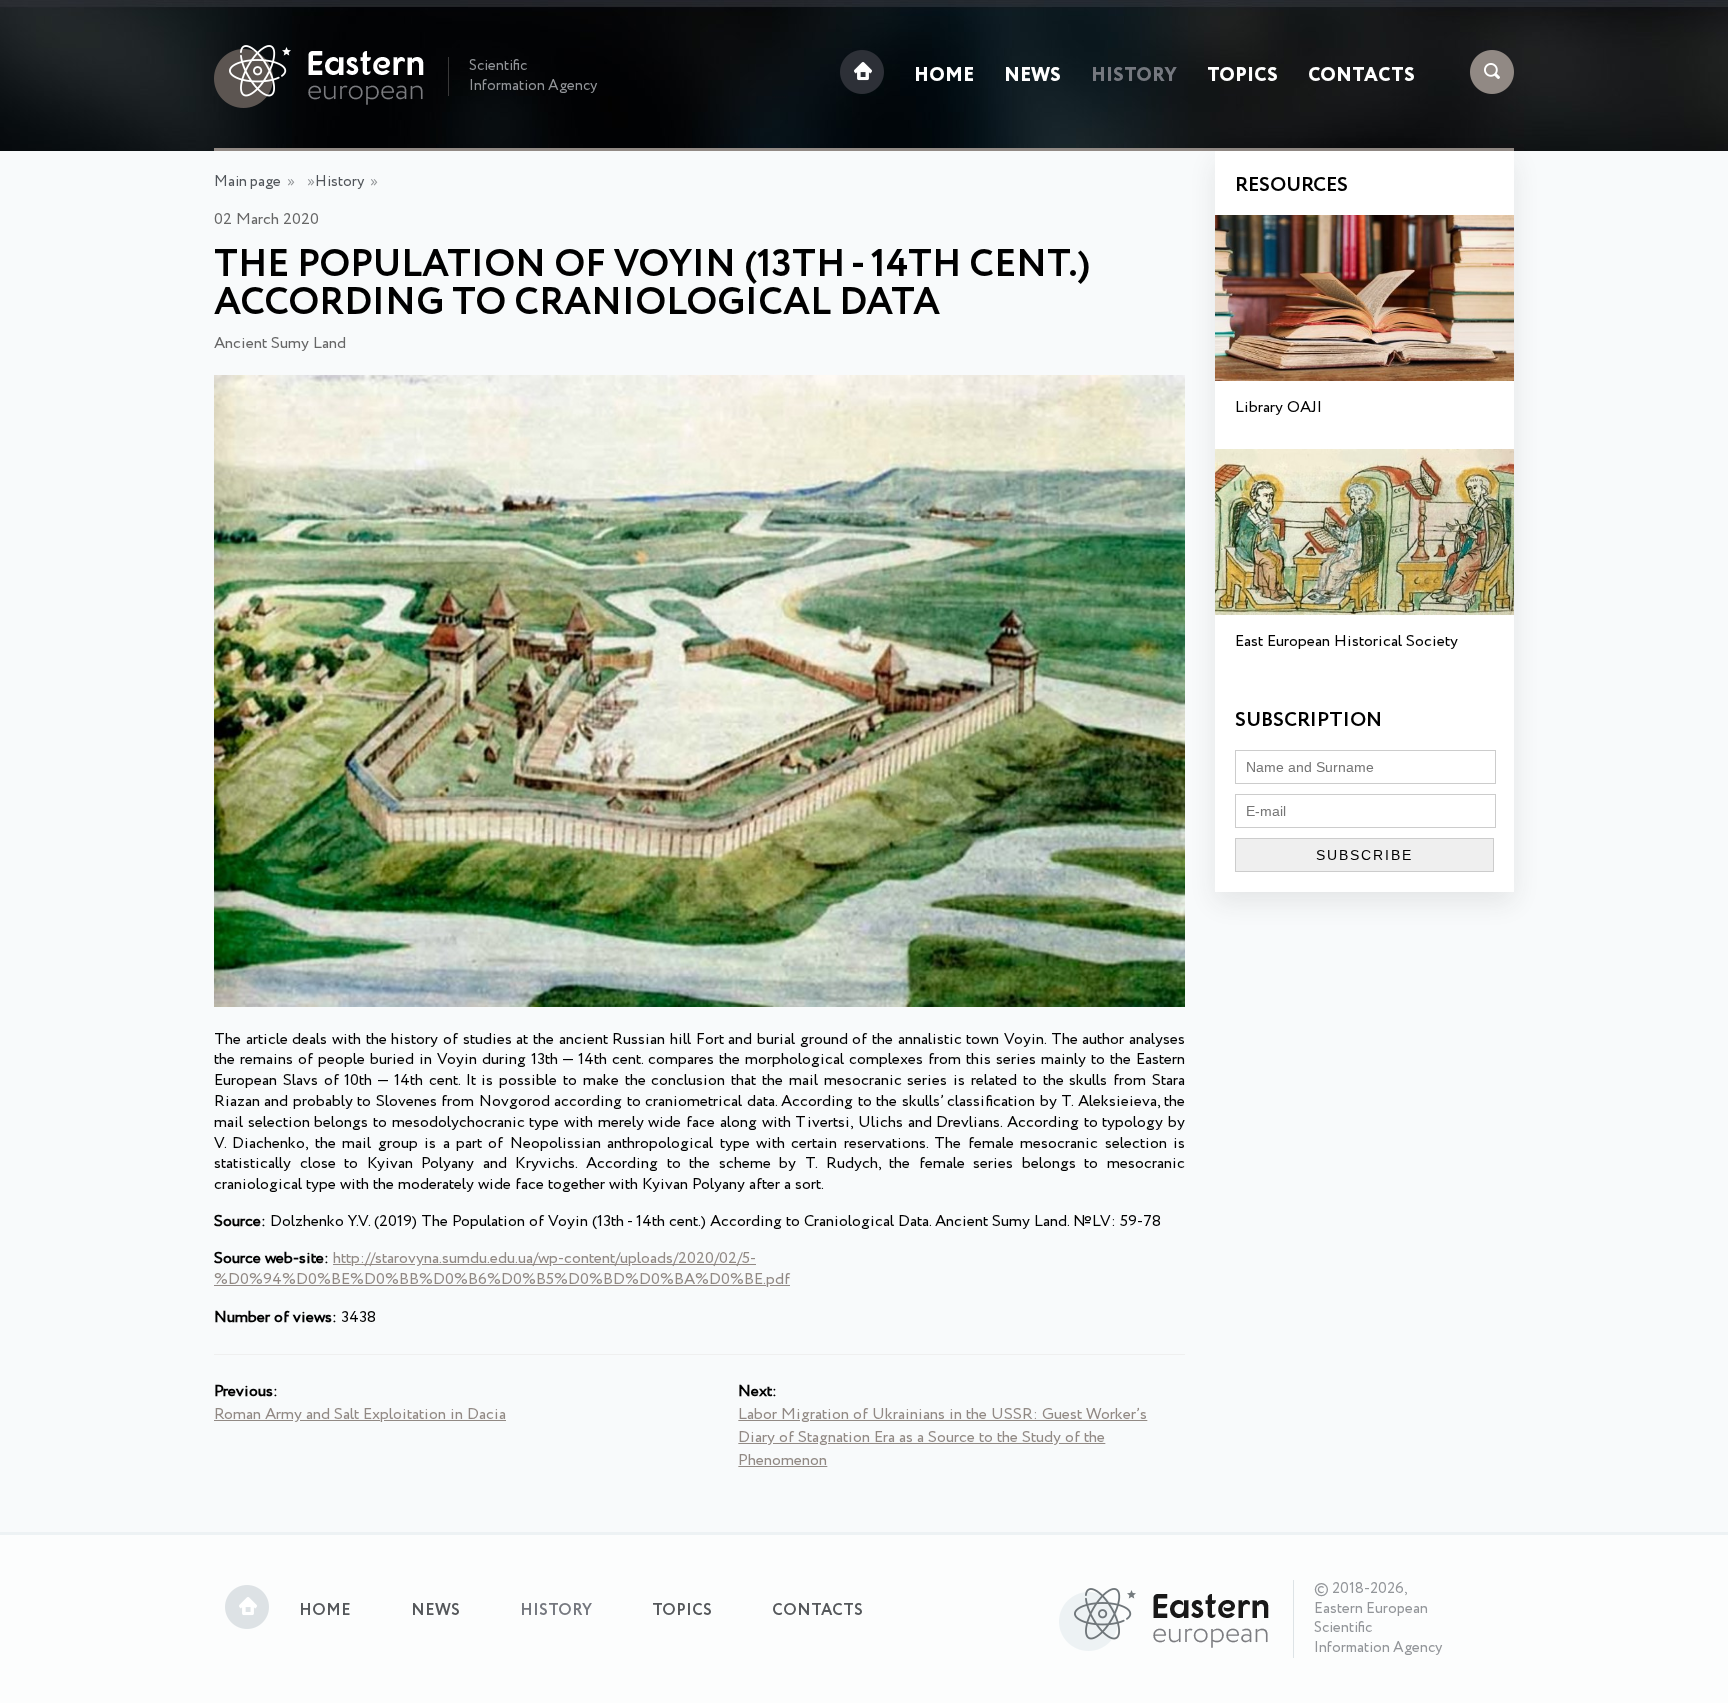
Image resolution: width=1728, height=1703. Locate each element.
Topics (1242, 76)
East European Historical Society (1346, 641)
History (1134, 76)
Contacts (1361, 76)
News (1032, 76)
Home (944, 76)
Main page (247, 182)
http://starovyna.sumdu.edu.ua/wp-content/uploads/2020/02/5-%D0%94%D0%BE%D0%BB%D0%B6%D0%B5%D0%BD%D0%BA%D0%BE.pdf (502, 1269)
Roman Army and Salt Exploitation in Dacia (360, 1414)
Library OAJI (1278, 407)
